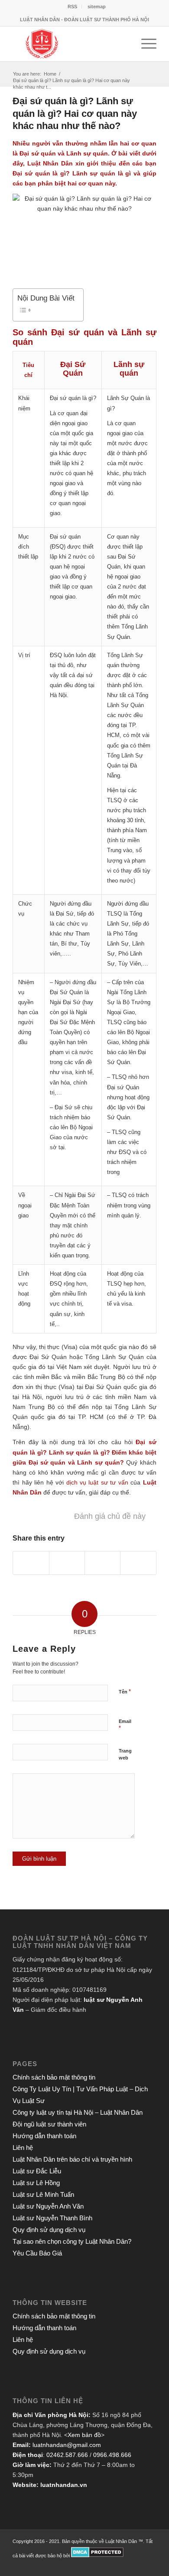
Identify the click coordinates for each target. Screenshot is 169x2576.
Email (125, 1725)
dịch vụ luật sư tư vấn (97, 1482)
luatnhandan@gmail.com (67, 2445)
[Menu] (145, 44)
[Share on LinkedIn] (102, 1563)
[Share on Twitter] (31, 1563)
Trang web (125, 1754)
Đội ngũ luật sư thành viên (49, 2124)
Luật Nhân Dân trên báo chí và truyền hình (72, 2159)
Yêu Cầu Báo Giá (37, 2253)
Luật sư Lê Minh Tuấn (43, 2194)
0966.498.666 (112, 2455)
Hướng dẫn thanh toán (44, 2136)
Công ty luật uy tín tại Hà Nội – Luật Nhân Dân (78, 2112)
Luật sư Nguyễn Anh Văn (48, 2206)
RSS (72, 7)
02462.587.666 (67, 2455)
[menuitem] (73, 7)
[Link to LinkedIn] (137, 2565)
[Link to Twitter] (111, 2565)
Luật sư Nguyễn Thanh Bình (52, 2218)
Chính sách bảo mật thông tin (54, 2077)
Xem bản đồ (84, 2435)
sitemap (97, 7)
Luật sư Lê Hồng (36, 2183)
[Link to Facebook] (124, 2565)
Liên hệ (23, 2148)
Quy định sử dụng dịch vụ (49, 2230)
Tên (125, 1691)
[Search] (124, 44)
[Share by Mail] (138, 1563)
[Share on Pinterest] (67, 1563)
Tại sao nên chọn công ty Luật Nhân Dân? (72, 2241)
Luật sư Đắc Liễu (37, 2171)
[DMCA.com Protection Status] (97, 2556)
